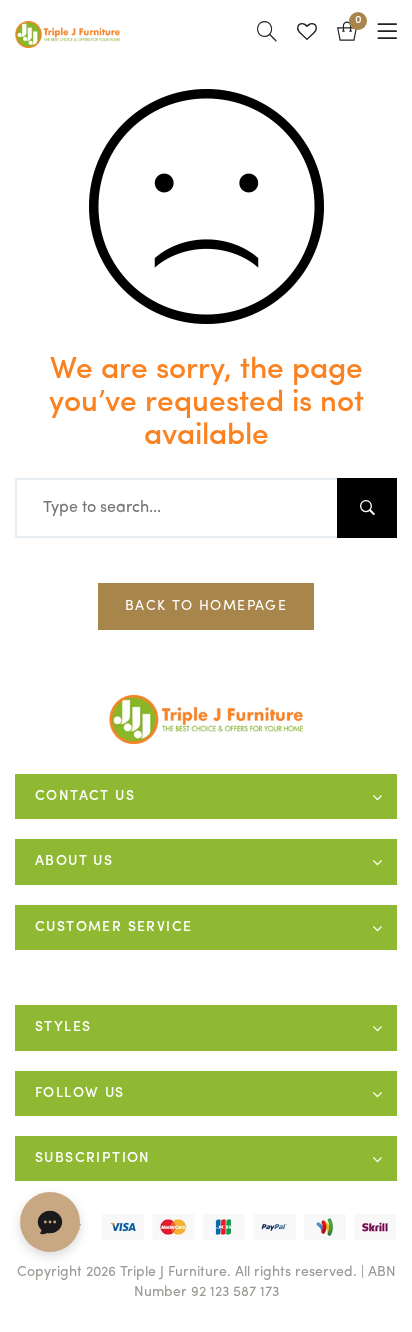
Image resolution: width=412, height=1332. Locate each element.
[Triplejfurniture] (206, 719)
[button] (347, 34)
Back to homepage (206, 606)
